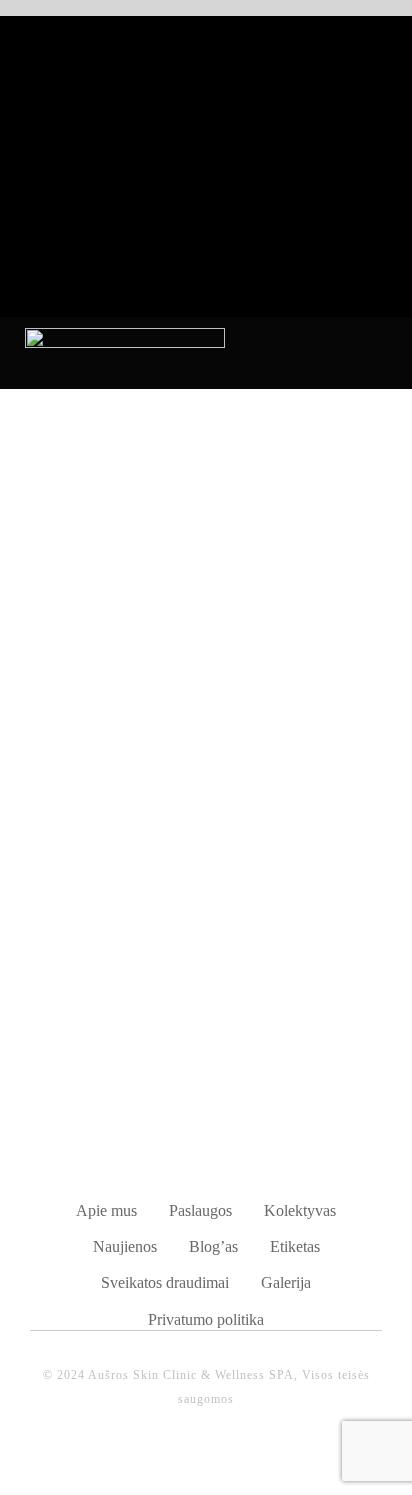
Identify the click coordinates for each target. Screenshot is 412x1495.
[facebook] (185, 1459)
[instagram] (227, 1459)
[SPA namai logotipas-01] (206, 1104)
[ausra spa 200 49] (125, 335)
